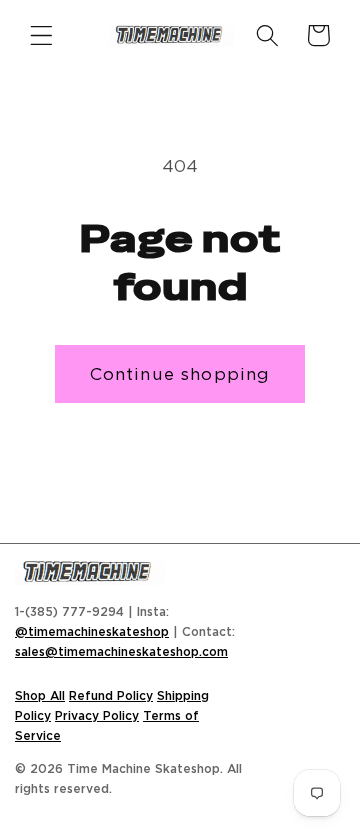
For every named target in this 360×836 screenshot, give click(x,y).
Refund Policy (111, 695)
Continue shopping (180, 373)
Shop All (40, 695)
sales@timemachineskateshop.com (121, 651)
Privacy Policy (97, 715)
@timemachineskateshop (92, 631)
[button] (41, 35)
